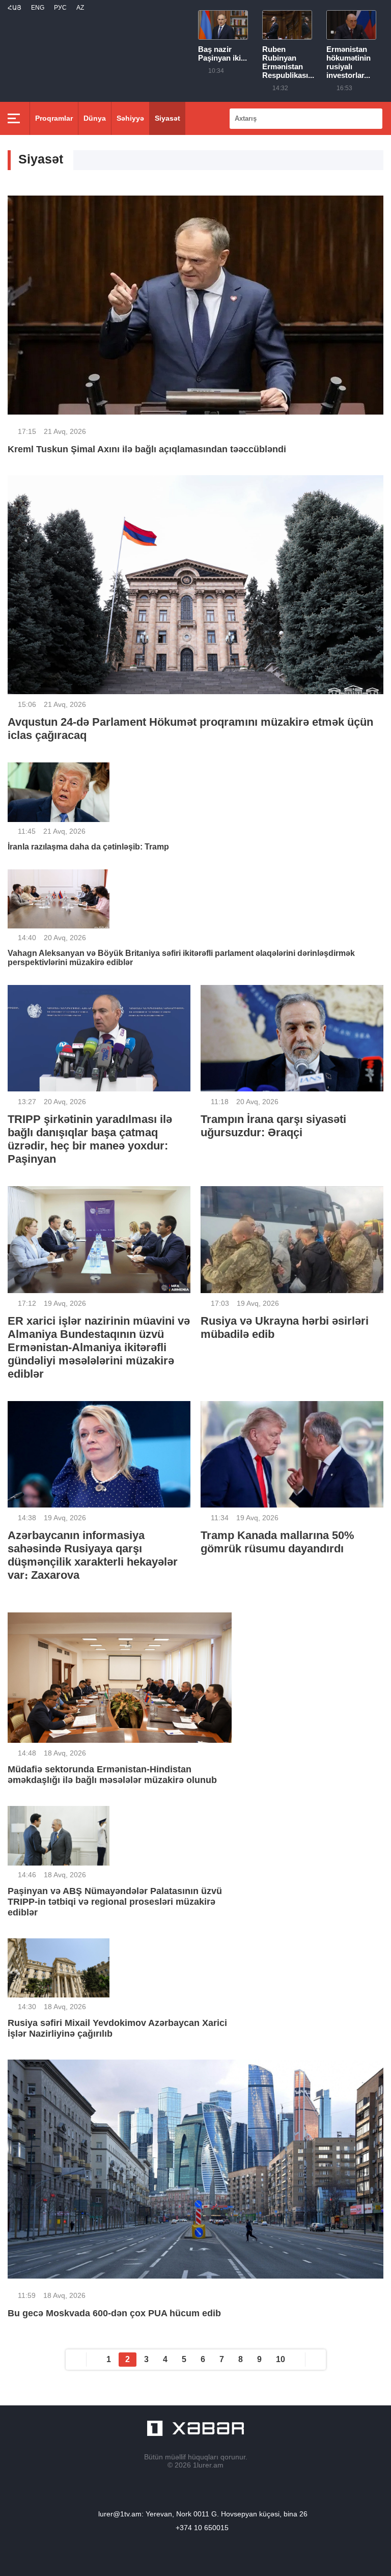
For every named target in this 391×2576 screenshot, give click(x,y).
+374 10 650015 (202, 2528)
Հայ (15, 8)
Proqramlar (54, 118)
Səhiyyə (130, 118)
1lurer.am (208, 2465)
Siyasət (167, 118)
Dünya (95, 118)
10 (281, 2359)
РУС (60, 8)
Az (80, 8)
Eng (38, 8)
